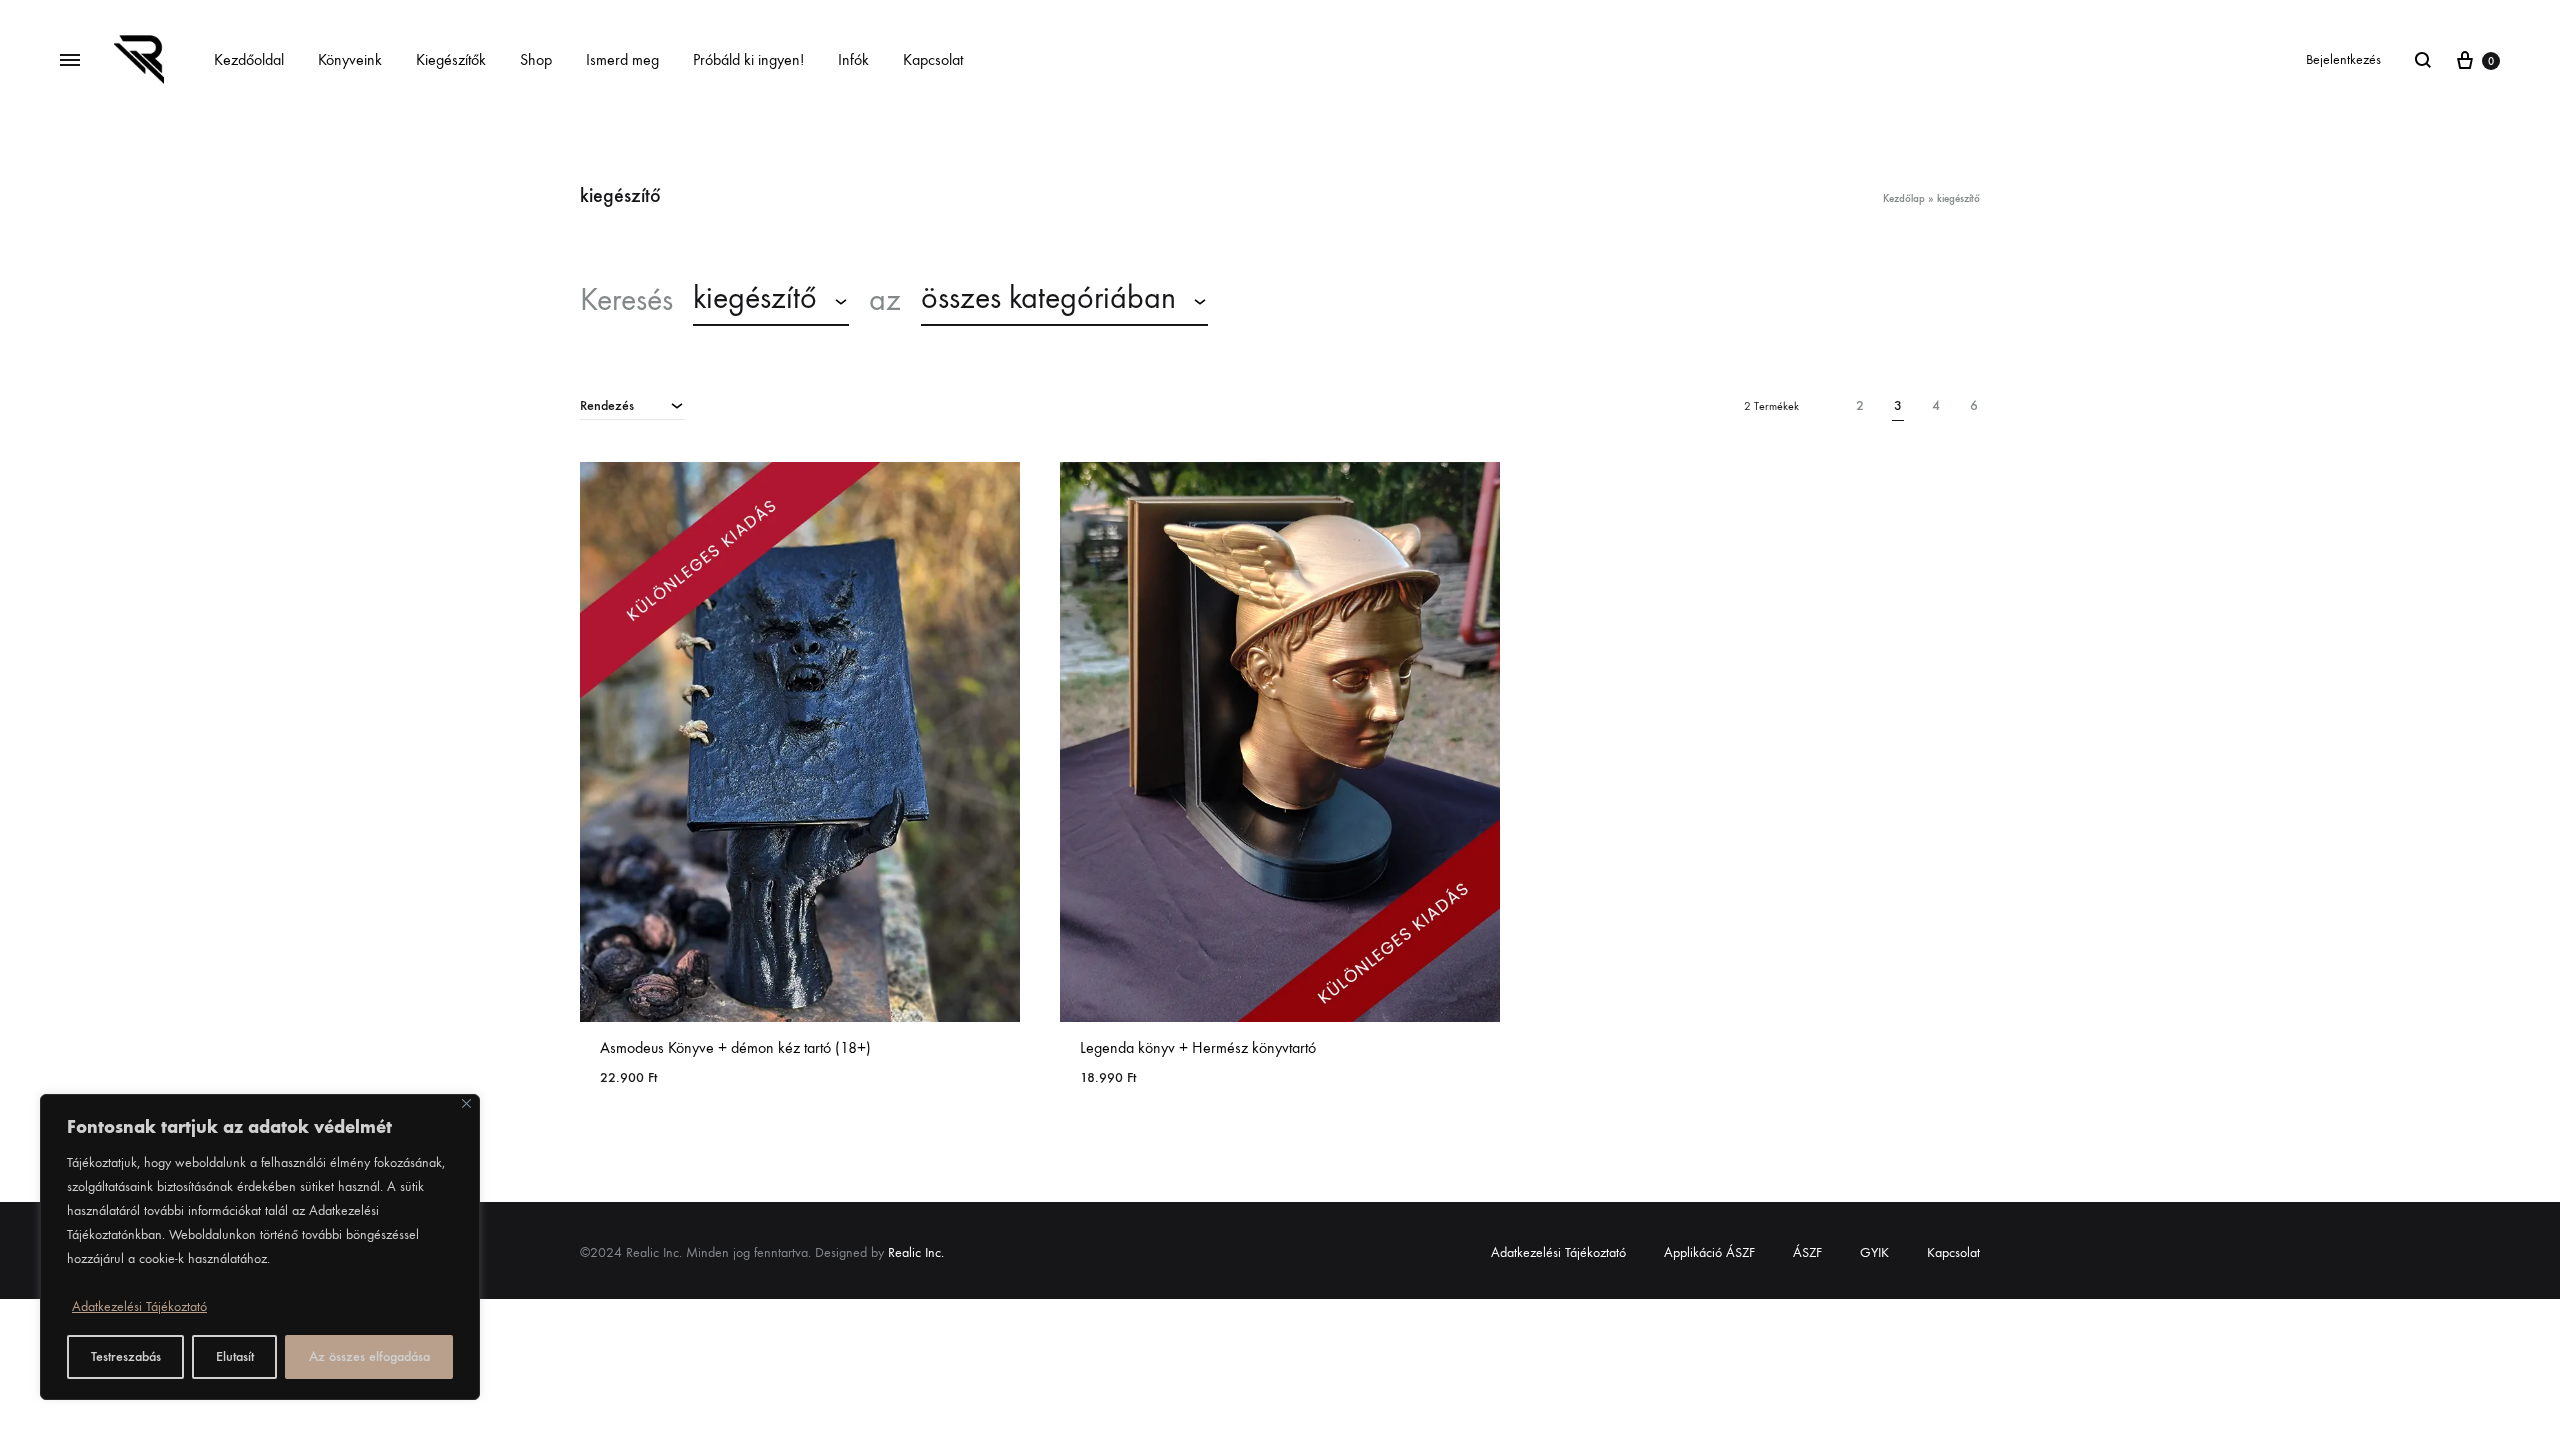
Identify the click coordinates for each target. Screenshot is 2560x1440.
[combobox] (771, 301)
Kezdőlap (1904, 198)
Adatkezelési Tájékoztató (139, 1306)
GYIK (1874, 1252)
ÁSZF (1807, 1252)
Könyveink (350, 59)
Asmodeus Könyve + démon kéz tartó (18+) (735, 1047)
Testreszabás (126, 1356)
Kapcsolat (933, 59)
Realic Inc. (916, 1252)
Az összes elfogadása (369, 1356)
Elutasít (235, 1356)
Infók (853, 59)
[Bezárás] (466, 1103)
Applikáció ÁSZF (1709, 1252)
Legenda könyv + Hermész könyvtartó (1198, 1047)
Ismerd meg (622, 59)
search (1278, 300)
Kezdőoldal (249, 59)
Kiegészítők (451, 59)
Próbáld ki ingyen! (748, 59)
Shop (536, 59)
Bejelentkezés (2343, 59)
